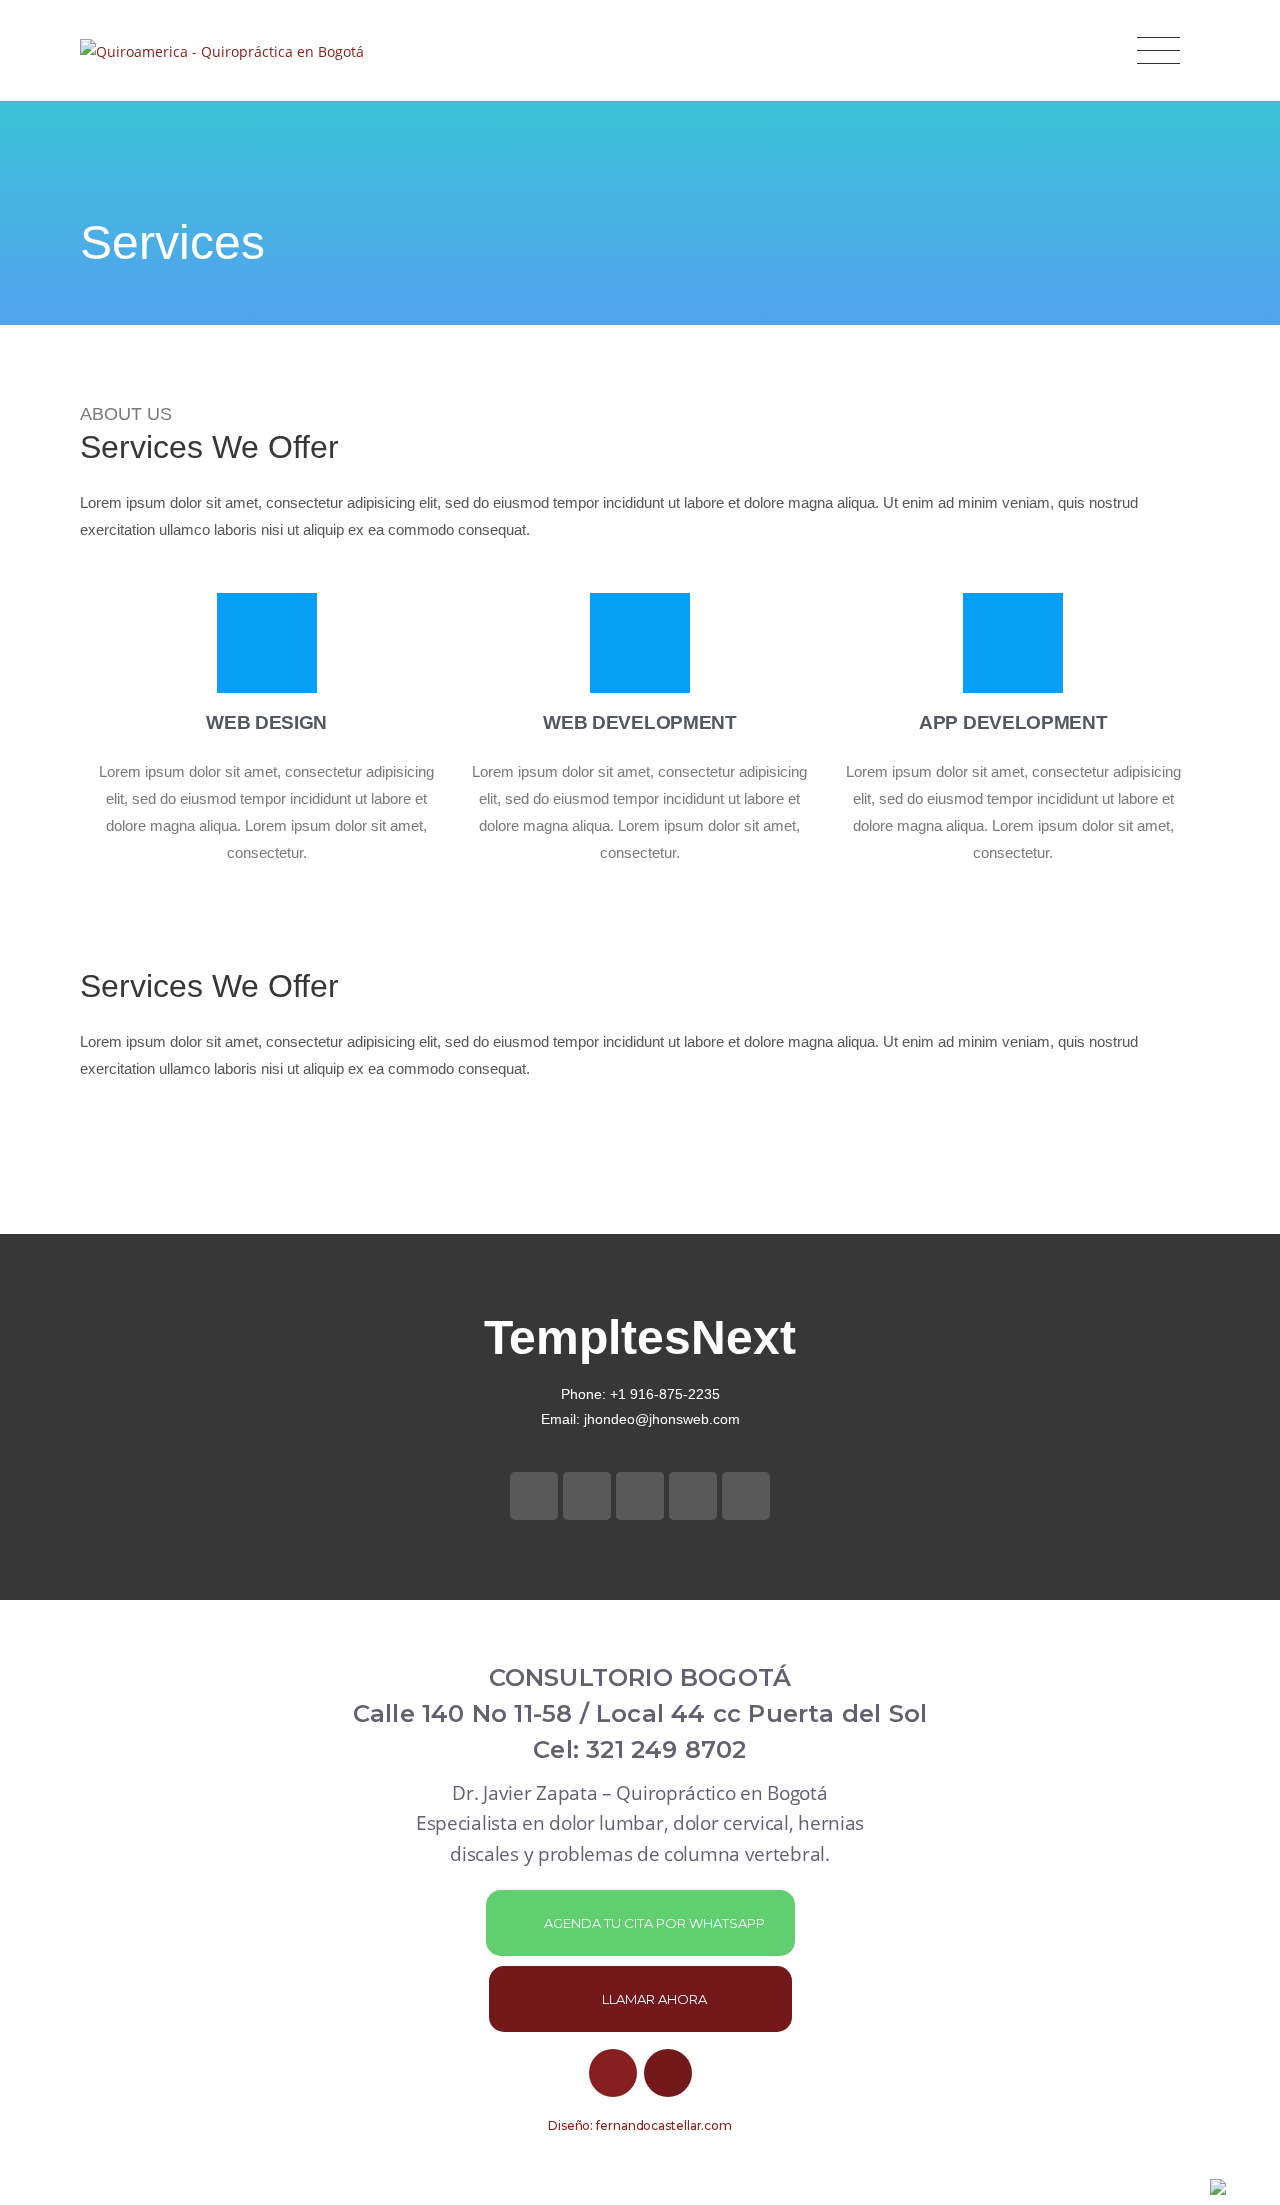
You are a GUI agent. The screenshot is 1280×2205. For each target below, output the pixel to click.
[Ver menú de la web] (1158, 50)
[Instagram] (668, 2073)
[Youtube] (613, 2073)
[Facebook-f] (534, 1496)
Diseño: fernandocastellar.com (640, 2125)
